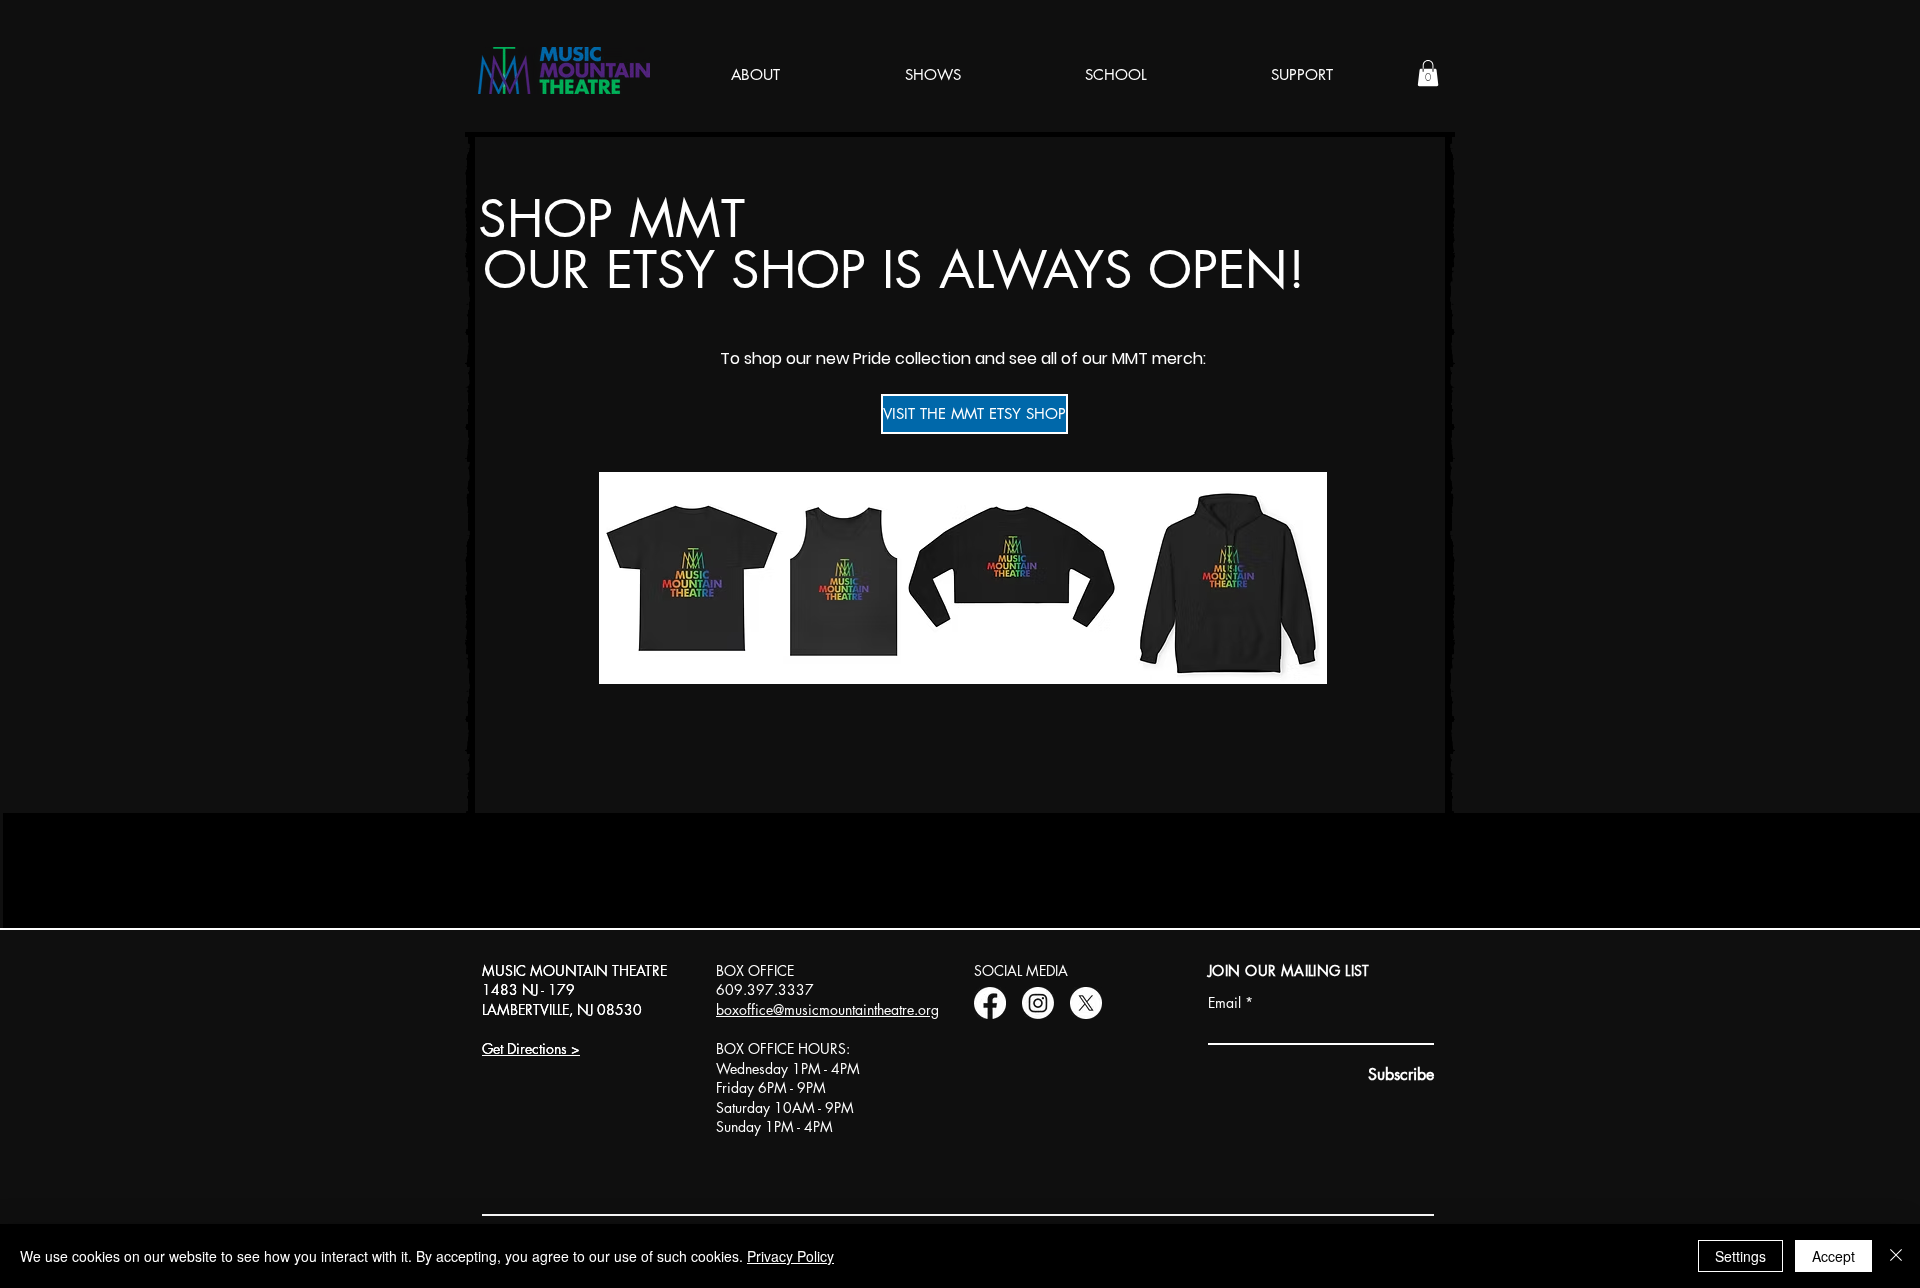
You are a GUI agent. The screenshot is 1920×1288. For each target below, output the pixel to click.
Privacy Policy (790, 1256)
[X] (1086, 1003)
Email (1224, 1003)
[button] (1428, 73)
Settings (1740, 1256)
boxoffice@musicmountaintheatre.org (827, 1009)
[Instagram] (1038, 1003)
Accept (1833, 1256)
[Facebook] (990, 1003)
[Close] (1896, 1256)
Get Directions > (531, 1048)
